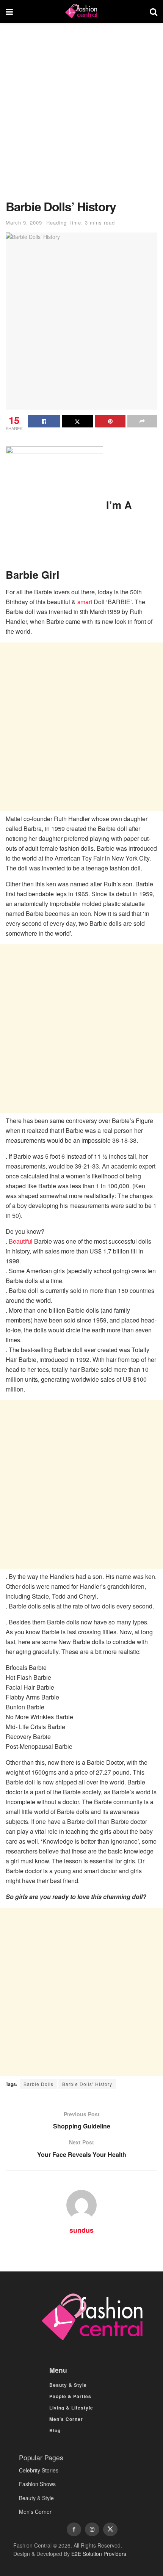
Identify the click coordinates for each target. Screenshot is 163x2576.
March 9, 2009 (24, 222)
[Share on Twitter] (78, 421)
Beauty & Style (68, 2385)
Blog (55, 2430)
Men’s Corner (66, 2419)
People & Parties (70, 2396)
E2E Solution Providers (99, 2554)
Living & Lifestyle (71, 2408)
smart (85, 602)
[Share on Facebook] (44, 421)
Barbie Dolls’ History (87, 2084)
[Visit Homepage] (81, 11)
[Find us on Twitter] (110, 2529)
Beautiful (21, 1241)
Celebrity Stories (39, 2470)
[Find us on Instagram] (92, 2529)
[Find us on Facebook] (74, 2529)
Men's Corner (35, 2512)
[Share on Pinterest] (110, 421)
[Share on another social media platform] (143, 421)
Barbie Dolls (38, 2084)
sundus (81, 2230)
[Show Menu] (9, 11)
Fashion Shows (37, 2484)
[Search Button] (154, 11)
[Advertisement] (81, 115)
